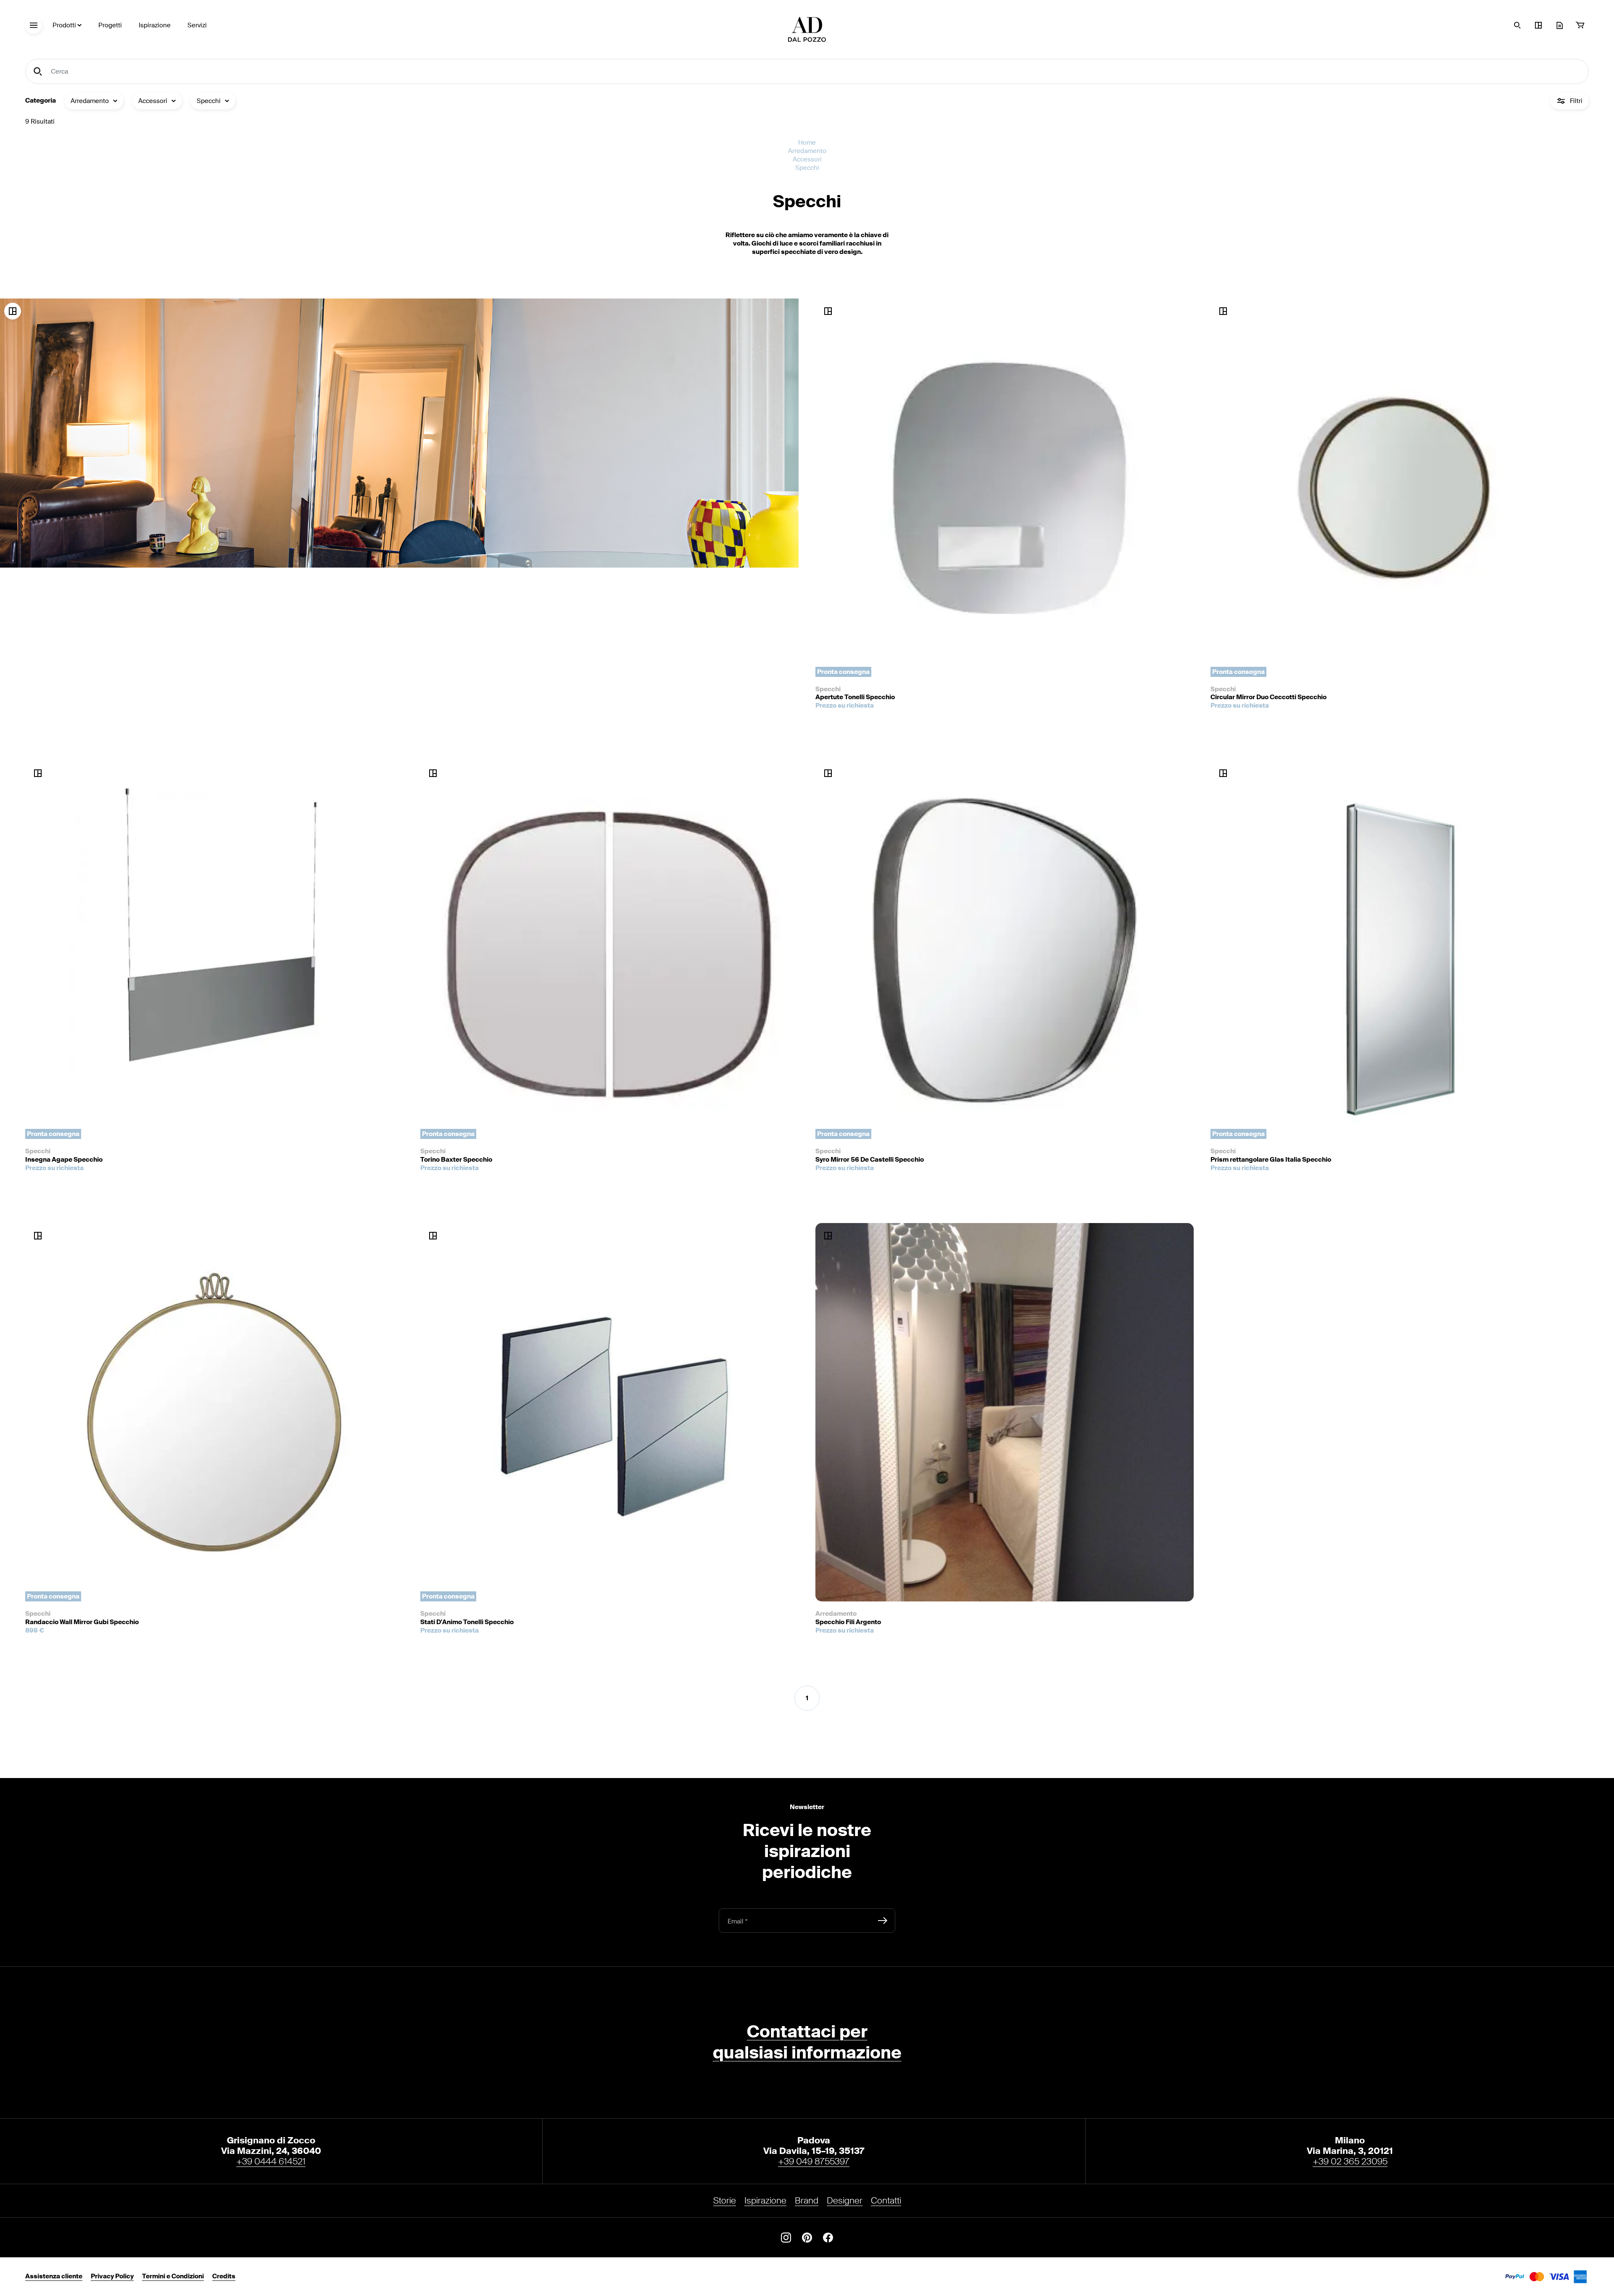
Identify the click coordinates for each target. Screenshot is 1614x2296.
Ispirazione (155, 25)
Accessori (807, 160)
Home (807, 143)
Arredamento (807, 151)
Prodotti (64, 25)
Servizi (197, 25)
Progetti (110, 25)
